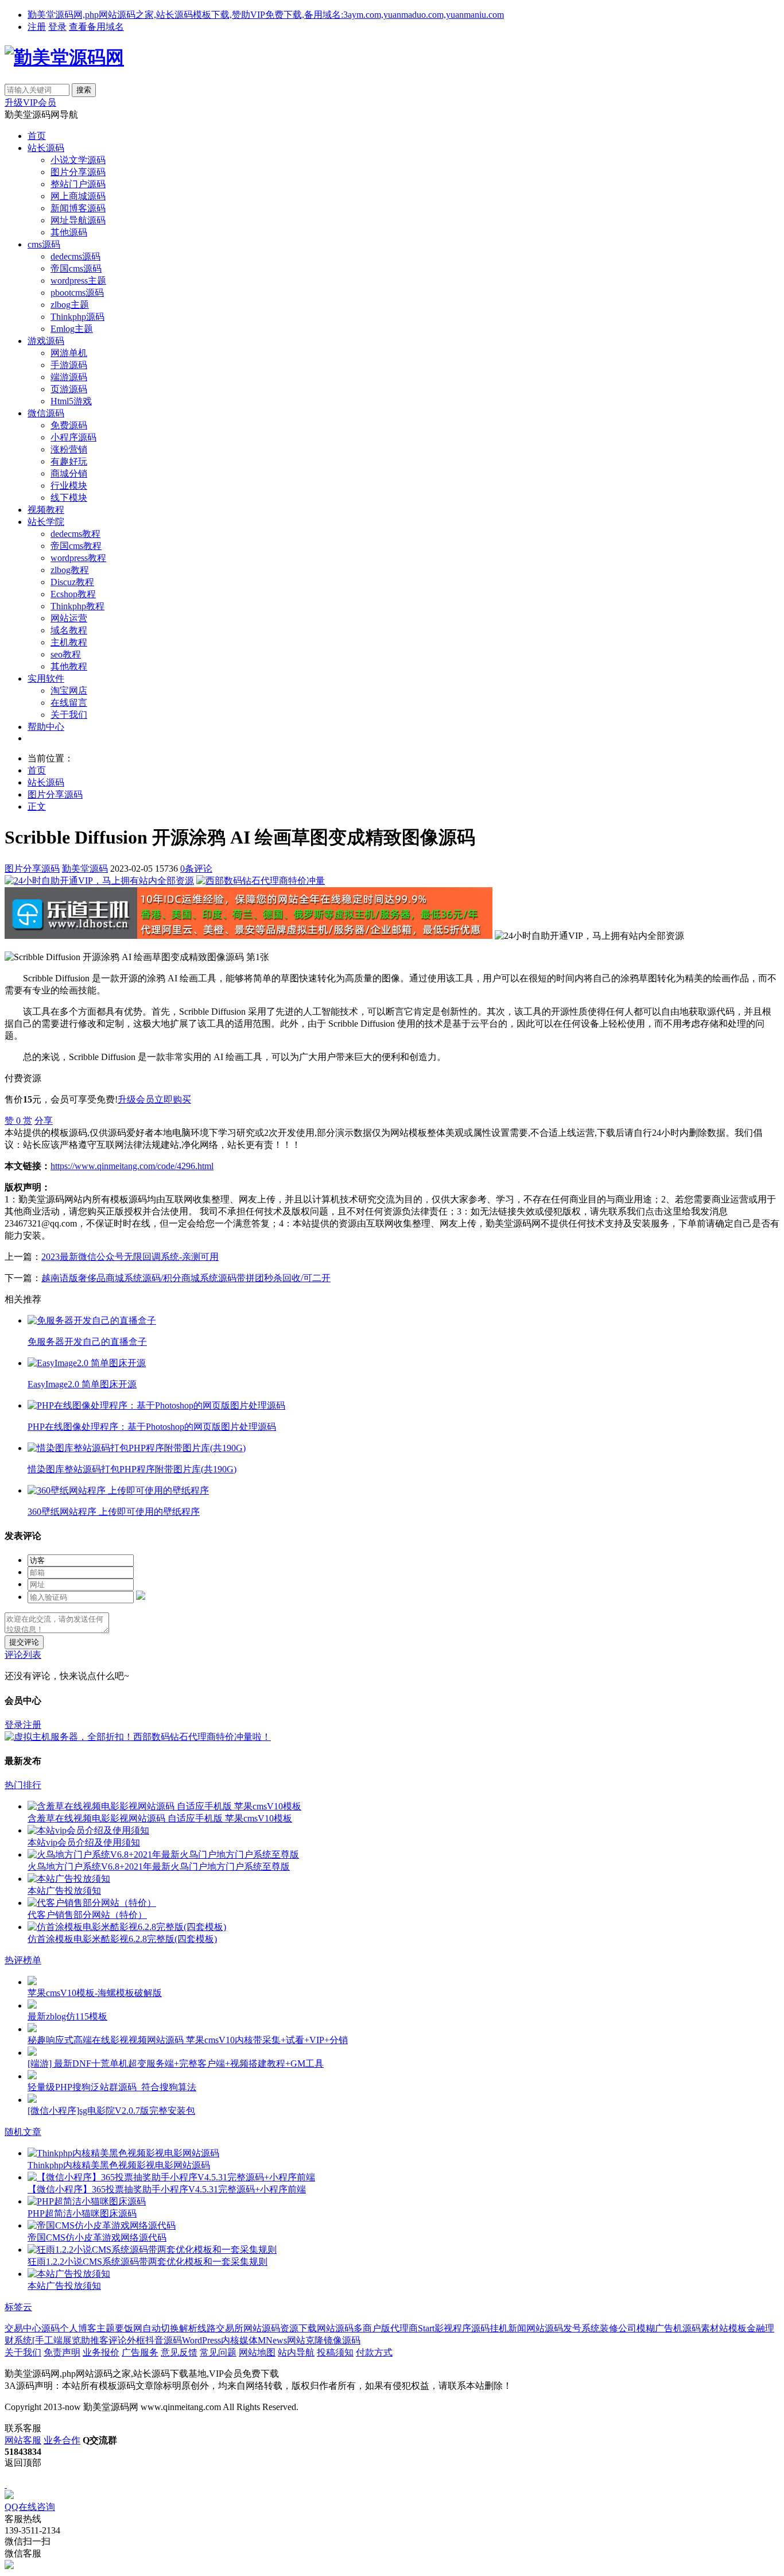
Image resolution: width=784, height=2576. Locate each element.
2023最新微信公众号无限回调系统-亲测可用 (130, 1257)
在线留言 (69, 703)
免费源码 (69, 425)
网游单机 (69, 353)
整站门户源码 (78, 184)
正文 (37, 807)
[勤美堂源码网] (64, 57)
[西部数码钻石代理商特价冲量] (261, 881)
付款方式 (374, 2352)
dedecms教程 (75, 534)
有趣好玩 (69, 461)
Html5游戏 (71, 401)
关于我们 (69, 715)
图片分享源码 (78, 172)
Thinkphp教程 (77, 606)
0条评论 (196, 869)
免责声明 (62, 2352)
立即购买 (173, 1099)
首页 (37, 136)
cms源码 (44, 244)
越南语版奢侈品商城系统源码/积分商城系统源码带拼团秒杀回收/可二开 (186, 1278)
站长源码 (46, 148)
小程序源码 (73, 437)
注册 (37, 27)
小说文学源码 (78, 160)
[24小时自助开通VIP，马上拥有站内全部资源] (99, 881)
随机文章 (23, 2132)
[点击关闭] (6, 2484)
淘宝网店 (69, 691)
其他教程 (69, 666)
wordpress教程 (78, 558)
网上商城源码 (78, 196)
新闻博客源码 (78, 208)
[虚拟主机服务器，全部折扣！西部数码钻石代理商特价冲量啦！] (138, 1737)
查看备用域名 (96, 27)
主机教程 (69, 642)
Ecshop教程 (73, 594)
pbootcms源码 (77, 293)
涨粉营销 (69, 449)
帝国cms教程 (76, 546)
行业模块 (69, 486)
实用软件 (46, 678)
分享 (44, 1121)
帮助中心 (46, 727)
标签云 (18, 2307)
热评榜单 (23, 1960)
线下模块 (69, 498)
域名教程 (69, 630)
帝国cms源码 (76, 268)
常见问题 (218, 2352)
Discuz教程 (72, 582)
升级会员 (136, 1099)
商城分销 (69, 473)
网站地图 (257, 2352)
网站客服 (23, 2440)
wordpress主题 (78, 281)
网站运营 (69, 618)
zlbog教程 (70, 570)
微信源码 (46, 413)
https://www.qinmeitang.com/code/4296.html (132, 1166)
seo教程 (66, 654)
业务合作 (62, 2440)
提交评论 (24, 1642)
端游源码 (69, 377)
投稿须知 (335, 2352)
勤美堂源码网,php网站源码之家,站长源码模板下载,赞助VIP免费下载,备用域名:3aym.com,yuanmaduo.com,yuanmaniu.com (266, 15)
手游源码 (69, 365)
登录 (57, 27)
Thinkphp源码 (77, 317)
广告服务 (140, 2352)
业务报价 (101, 2352)
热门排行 (23, 1785)
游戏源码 (46, 341)
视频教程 (46, 510)
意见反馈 (179, 2352)
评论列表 (23, 1655)
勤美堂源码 (85, 869)
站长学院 (46, 522)
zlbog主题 (70, 305)
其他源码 (69, 232)
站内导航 (296, 2352)
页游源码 (69, 389)
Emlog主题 (72, 329)
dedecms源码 (75, 256)
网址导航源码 (78, 220)
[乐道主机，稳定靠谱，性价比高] (249, 936)
